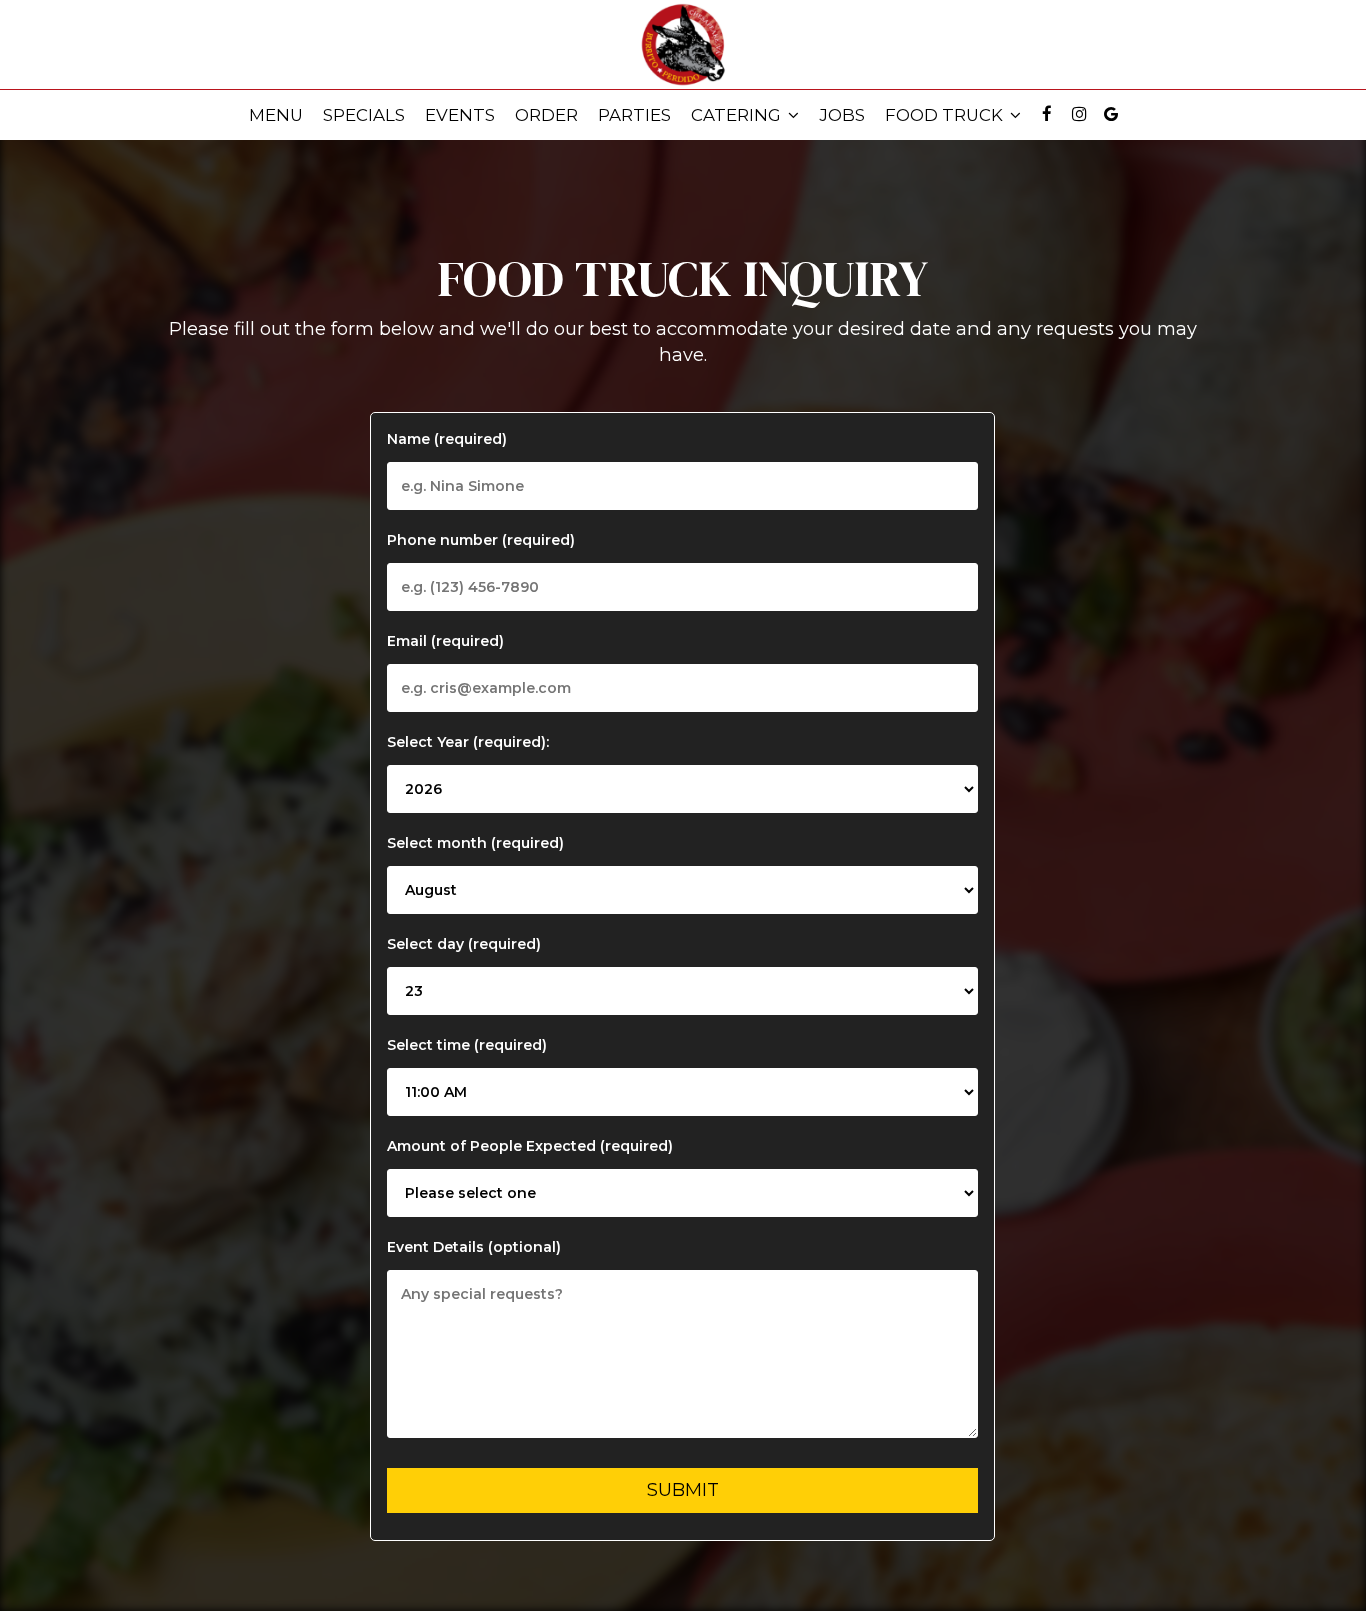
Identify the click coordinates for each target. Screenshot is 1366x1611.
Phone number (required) (481, 540)
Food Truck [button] (946, 115)
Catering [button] (738, 115)
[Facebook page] (1047, 114)
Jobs (842, 115)
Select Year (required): (468, 742)
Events (460, 115)
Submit (683, 1490)
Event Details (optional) (474, 1247)
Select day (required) (464, 944)
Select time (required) (467, 1045)
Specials (364, 115)
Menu (276, 115)
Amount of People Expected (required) (530, 1146)
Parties (634, 115)
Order (546, 115)
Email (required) (445, 641)
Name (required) (447, 439)
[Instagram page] (1079, 114)
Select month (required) (475, 843)
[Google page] (1111, 114)
